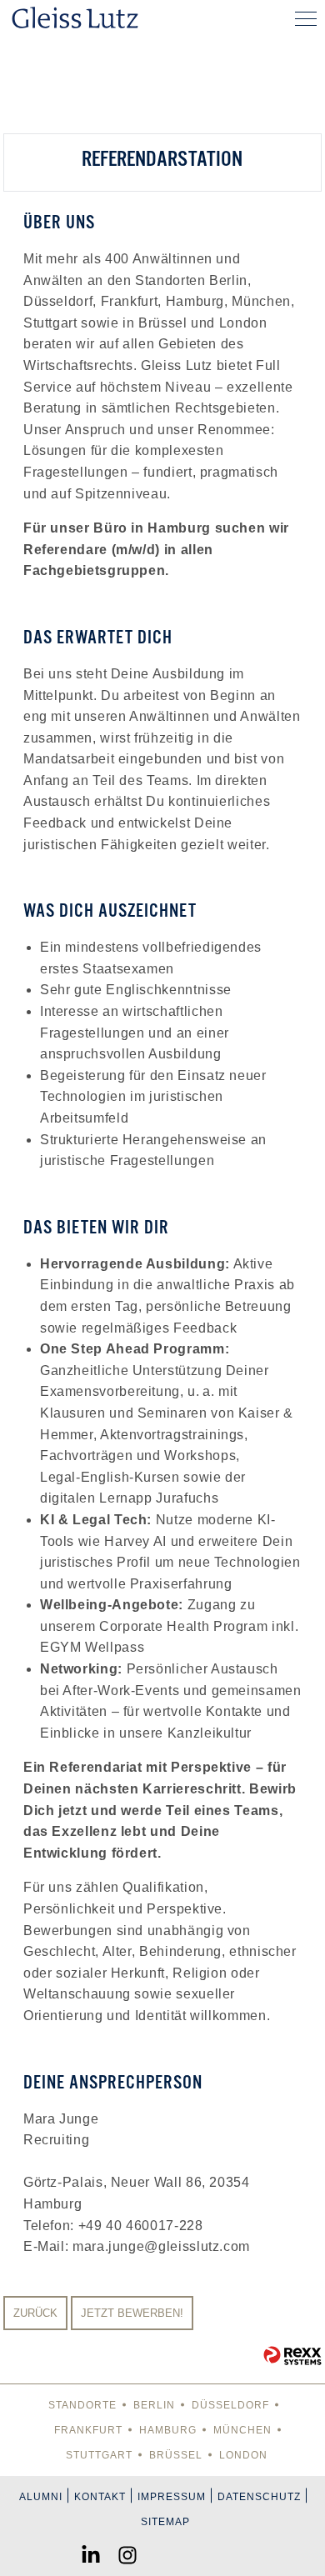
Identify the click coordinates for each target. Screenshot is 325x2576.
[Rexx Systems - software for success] (292, 2356)
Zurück (35, 2313)
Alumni (41, 2497)
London (243, 2455)
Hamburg (168, 2430)
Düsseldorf (230, 2405)
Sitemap (165, 2522)
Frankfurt (88, 2430)
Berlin (154, 2405)
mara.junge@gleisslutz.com (161, 2246)
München (242, 2430)
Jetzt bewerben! (132, 2313)
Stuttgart (99, 2455)
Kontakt (100, 2497)
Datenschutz (259, 2497)
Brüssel (176, 2455)
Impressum (172, 2497)
